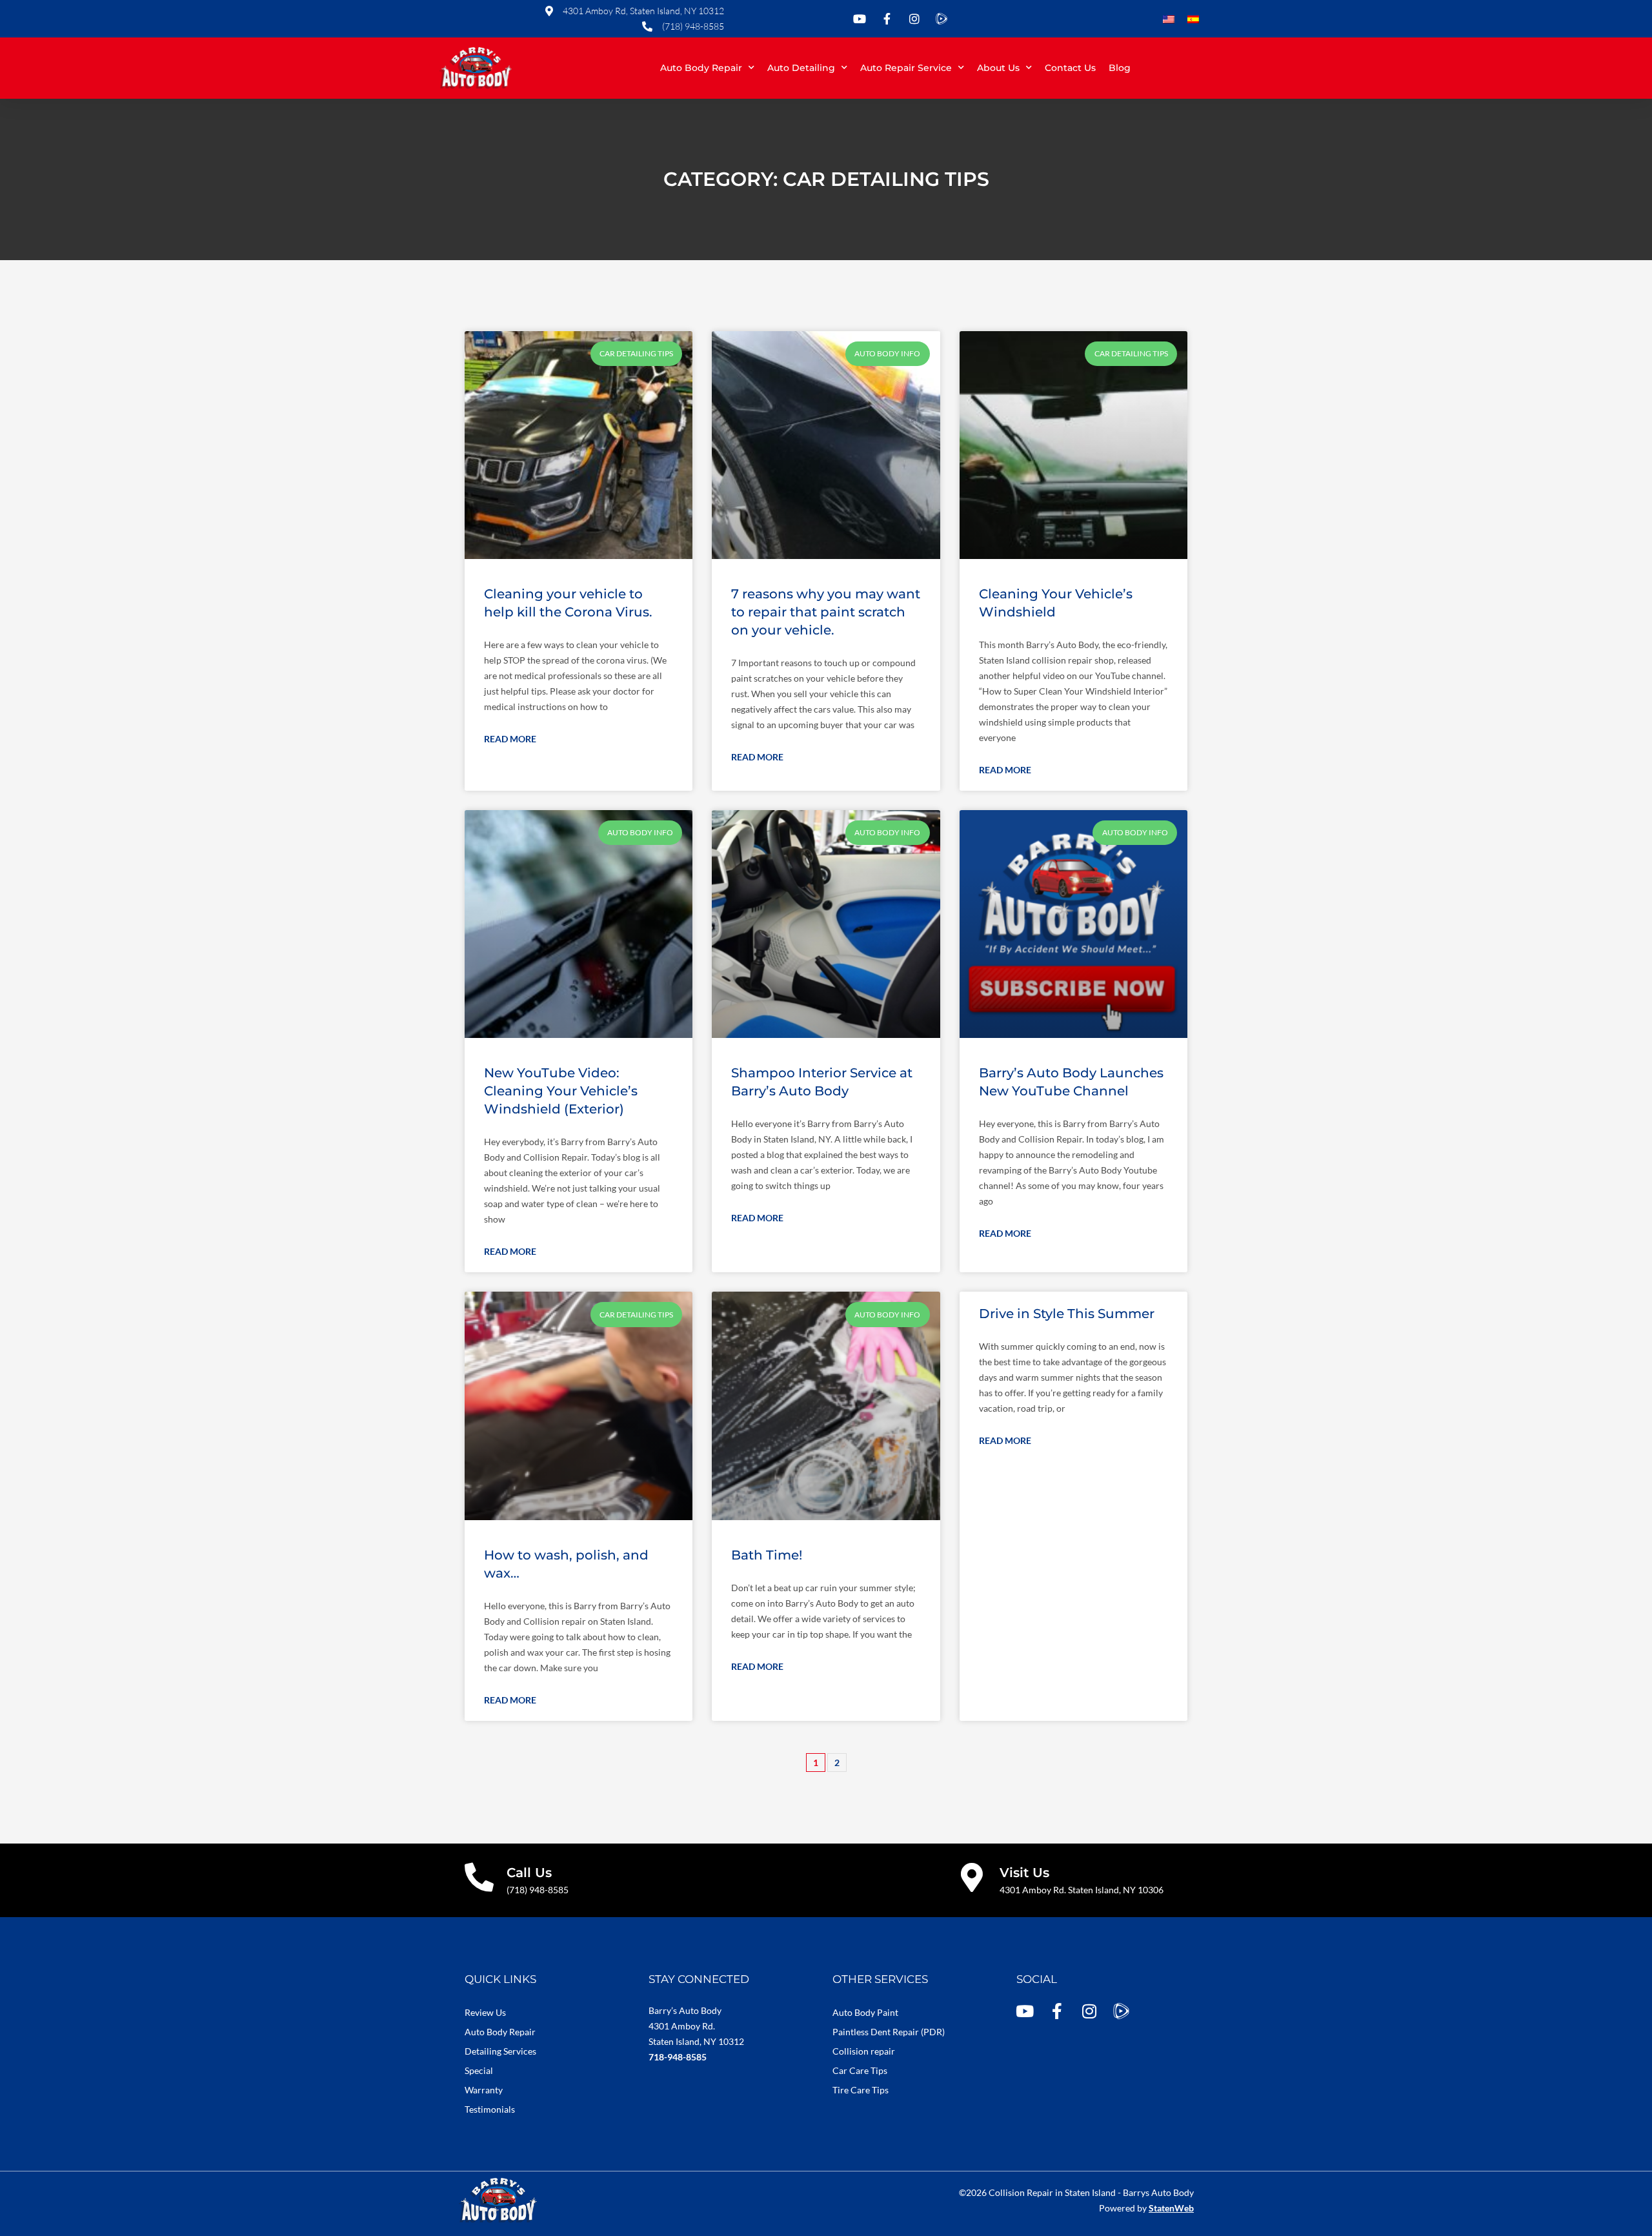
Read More (510, 739)
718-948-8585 (678, 2057)
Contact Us (1070, 68)
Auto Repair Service (906, 68)
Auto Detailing (801, 68)
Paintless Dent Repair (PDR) (889, 2032)
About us (998, 68)
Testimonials (490, 2109)
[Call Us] (479, 1877)
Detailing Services (500, 2051)
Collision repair (864, 2051)
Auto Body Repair (701, 68)
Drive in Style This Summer (1067, 1314)
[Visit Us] (972, 1877)
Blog (1120, 68)
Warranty (484, 2090)
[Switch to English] (1169, 20)
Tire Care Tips (861, 2090)
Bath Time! (767, 1555)
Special (479, 2070)
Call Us (529, 1873)
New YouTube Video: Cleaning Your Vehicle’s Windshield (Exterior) (561, 1091)
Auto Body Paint (865, 2012)
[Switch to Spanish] (1193, 20)
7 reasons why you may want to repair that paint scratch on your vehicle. (826, 612)
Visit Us (1024, 1873)
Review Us (485, 2012)
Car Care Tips (860, 2070)
